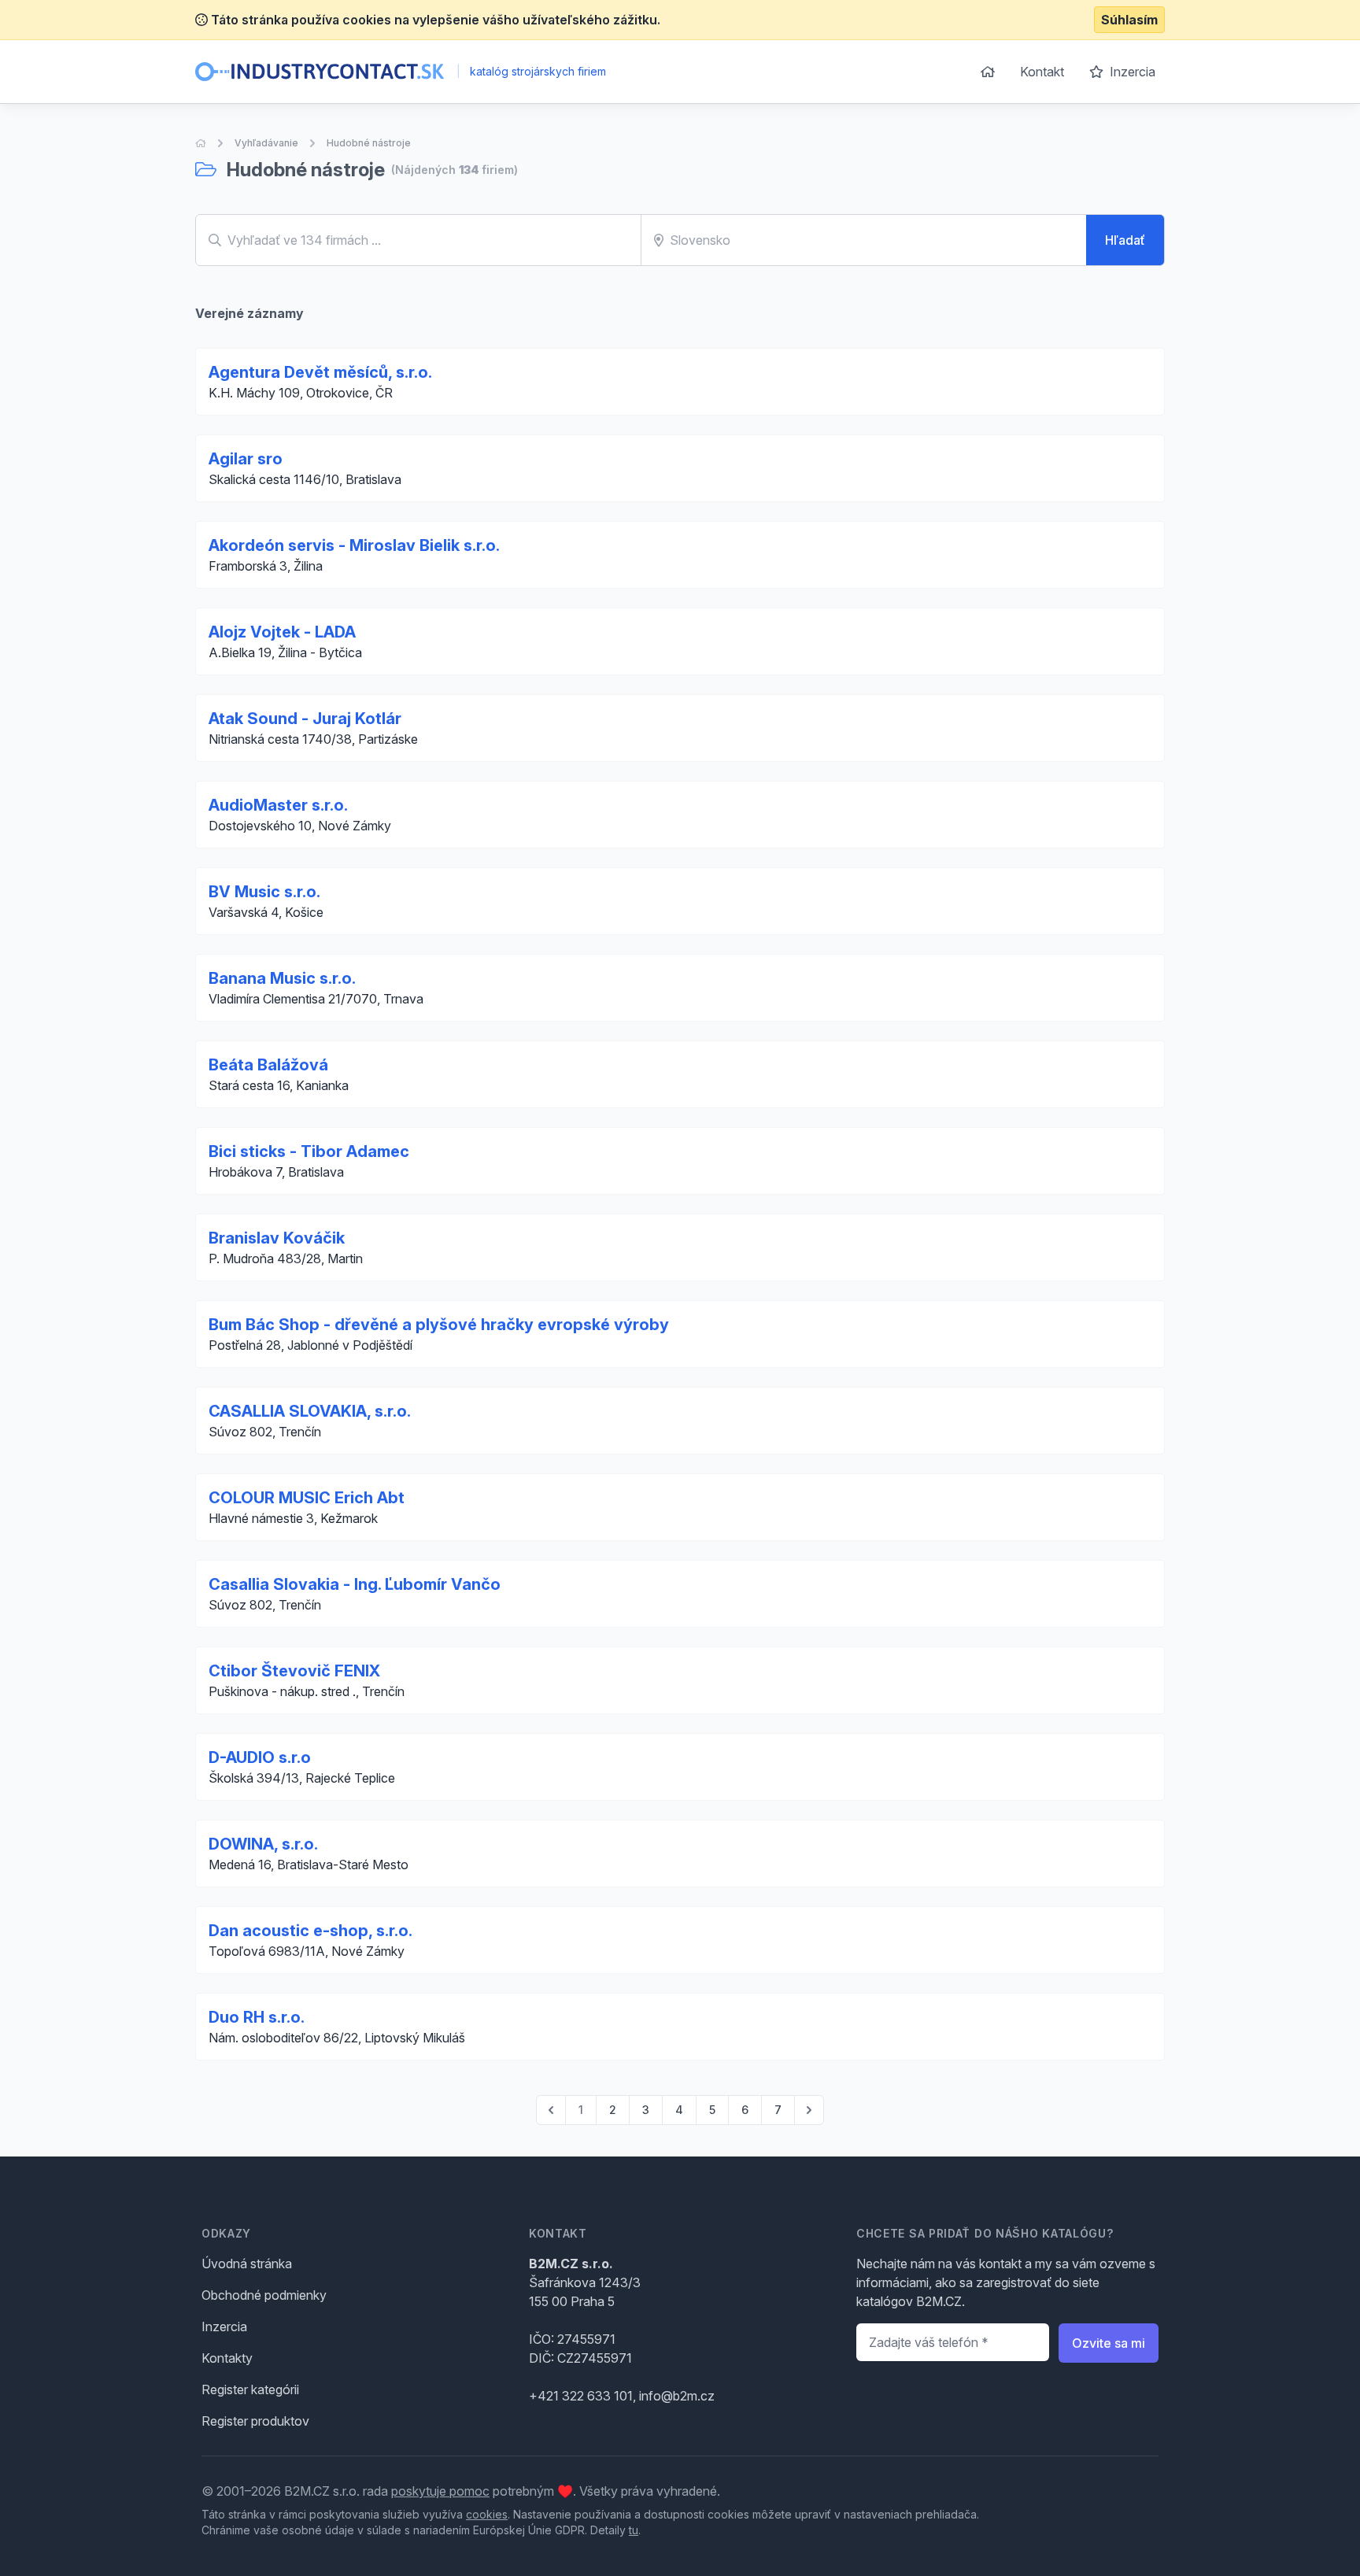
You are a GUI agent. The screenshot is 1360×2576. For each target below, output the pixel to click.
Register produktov (255, 2421)
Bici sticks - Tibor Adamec (309, 1151)
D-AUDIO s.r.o (260, 1757)
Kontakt (1042, 72)
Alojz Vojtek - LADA (282, 632)
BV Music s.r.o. (264, 892)
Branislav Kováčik (277, 1238)
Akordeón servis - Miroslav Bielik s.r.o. (354, 545)
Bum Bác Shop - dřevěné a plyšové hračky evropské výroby (439, 1325)
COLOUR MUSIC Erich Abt (307, 1498)
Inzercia (1131, 72)
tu (634, 2530)
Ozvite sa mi (1109, 2343)
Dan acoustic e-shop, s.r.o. (310, 1931)
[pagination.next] (809, 2110)
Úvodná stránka (247, 2264)
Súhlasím (1129, 20)
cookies (487, 2514)
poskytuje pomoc (440, 2491)
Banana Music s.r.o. (282, 978)
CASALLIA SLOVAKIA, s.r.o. (310, 1411)
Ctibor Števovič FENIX (294, 1671)
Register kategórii (250, 2389)
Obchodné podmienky (264, 2295)
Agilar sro (246, 459)
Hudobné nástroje (369, 143)
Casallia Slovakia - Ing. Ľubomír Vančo (355, 1584)
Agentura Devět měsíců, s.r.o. (320, 372)
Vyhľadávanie (266, 143)
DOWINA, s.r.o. (263, 1844)
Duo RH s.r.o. (257, 2017)
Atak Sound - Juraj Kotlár (305, 719)
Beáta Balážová (268, 1065)
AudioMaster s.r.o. (278, 805)
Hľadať (1125, 240)
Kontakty (227, 2358)
